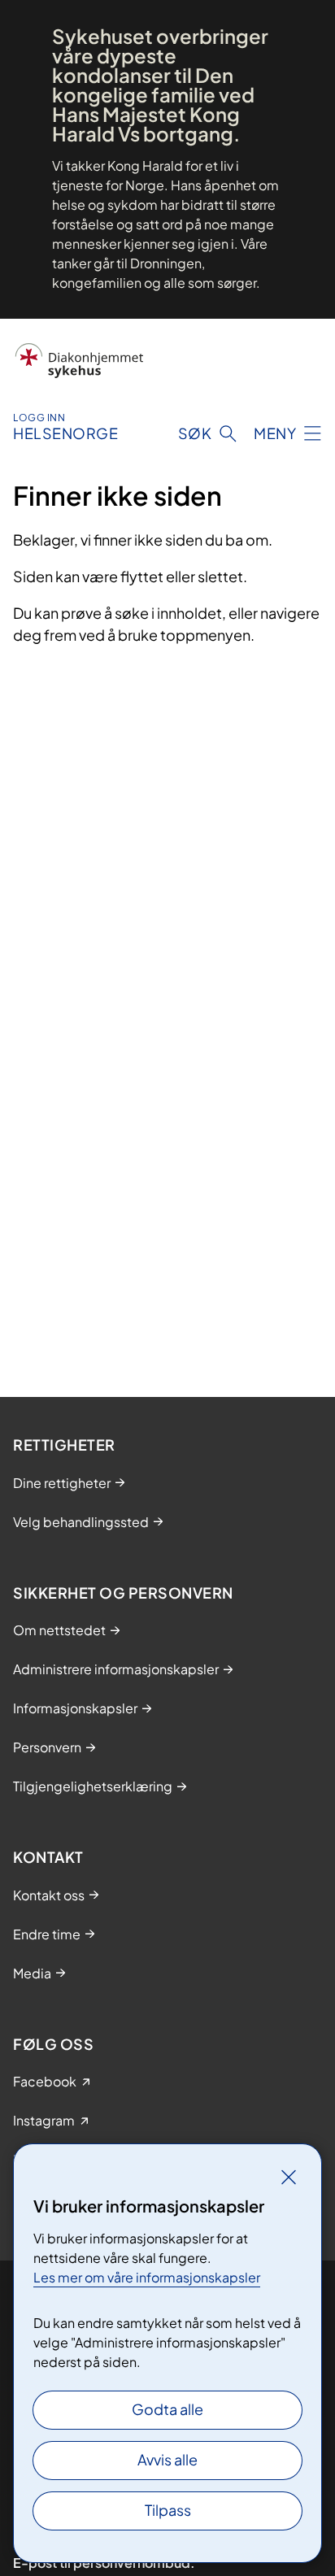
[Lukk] (289, 2177)
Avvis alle (167, 2459)
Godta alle (167, 2409)
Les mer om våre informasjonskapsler (147, 2277)
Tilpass (168, 2510)
